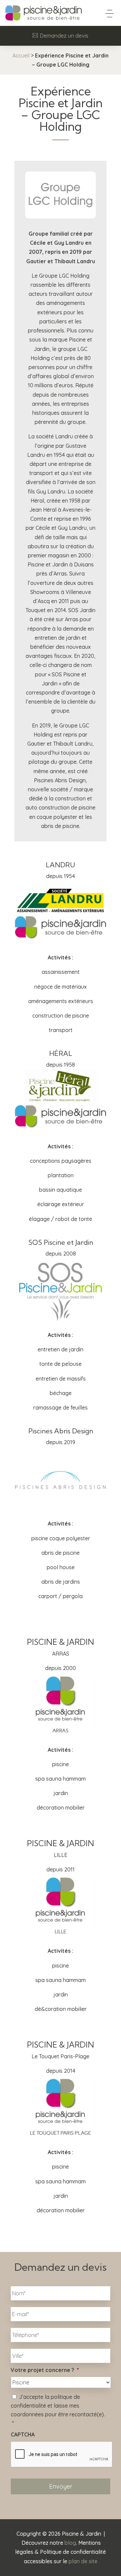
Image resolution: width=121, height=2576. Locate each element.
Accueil (21, 55)
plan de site (83, 2561)
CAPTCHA (23, 2434)
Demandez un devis (64, 36)
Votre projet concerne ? (45, 2370)
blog (70, 2543)
